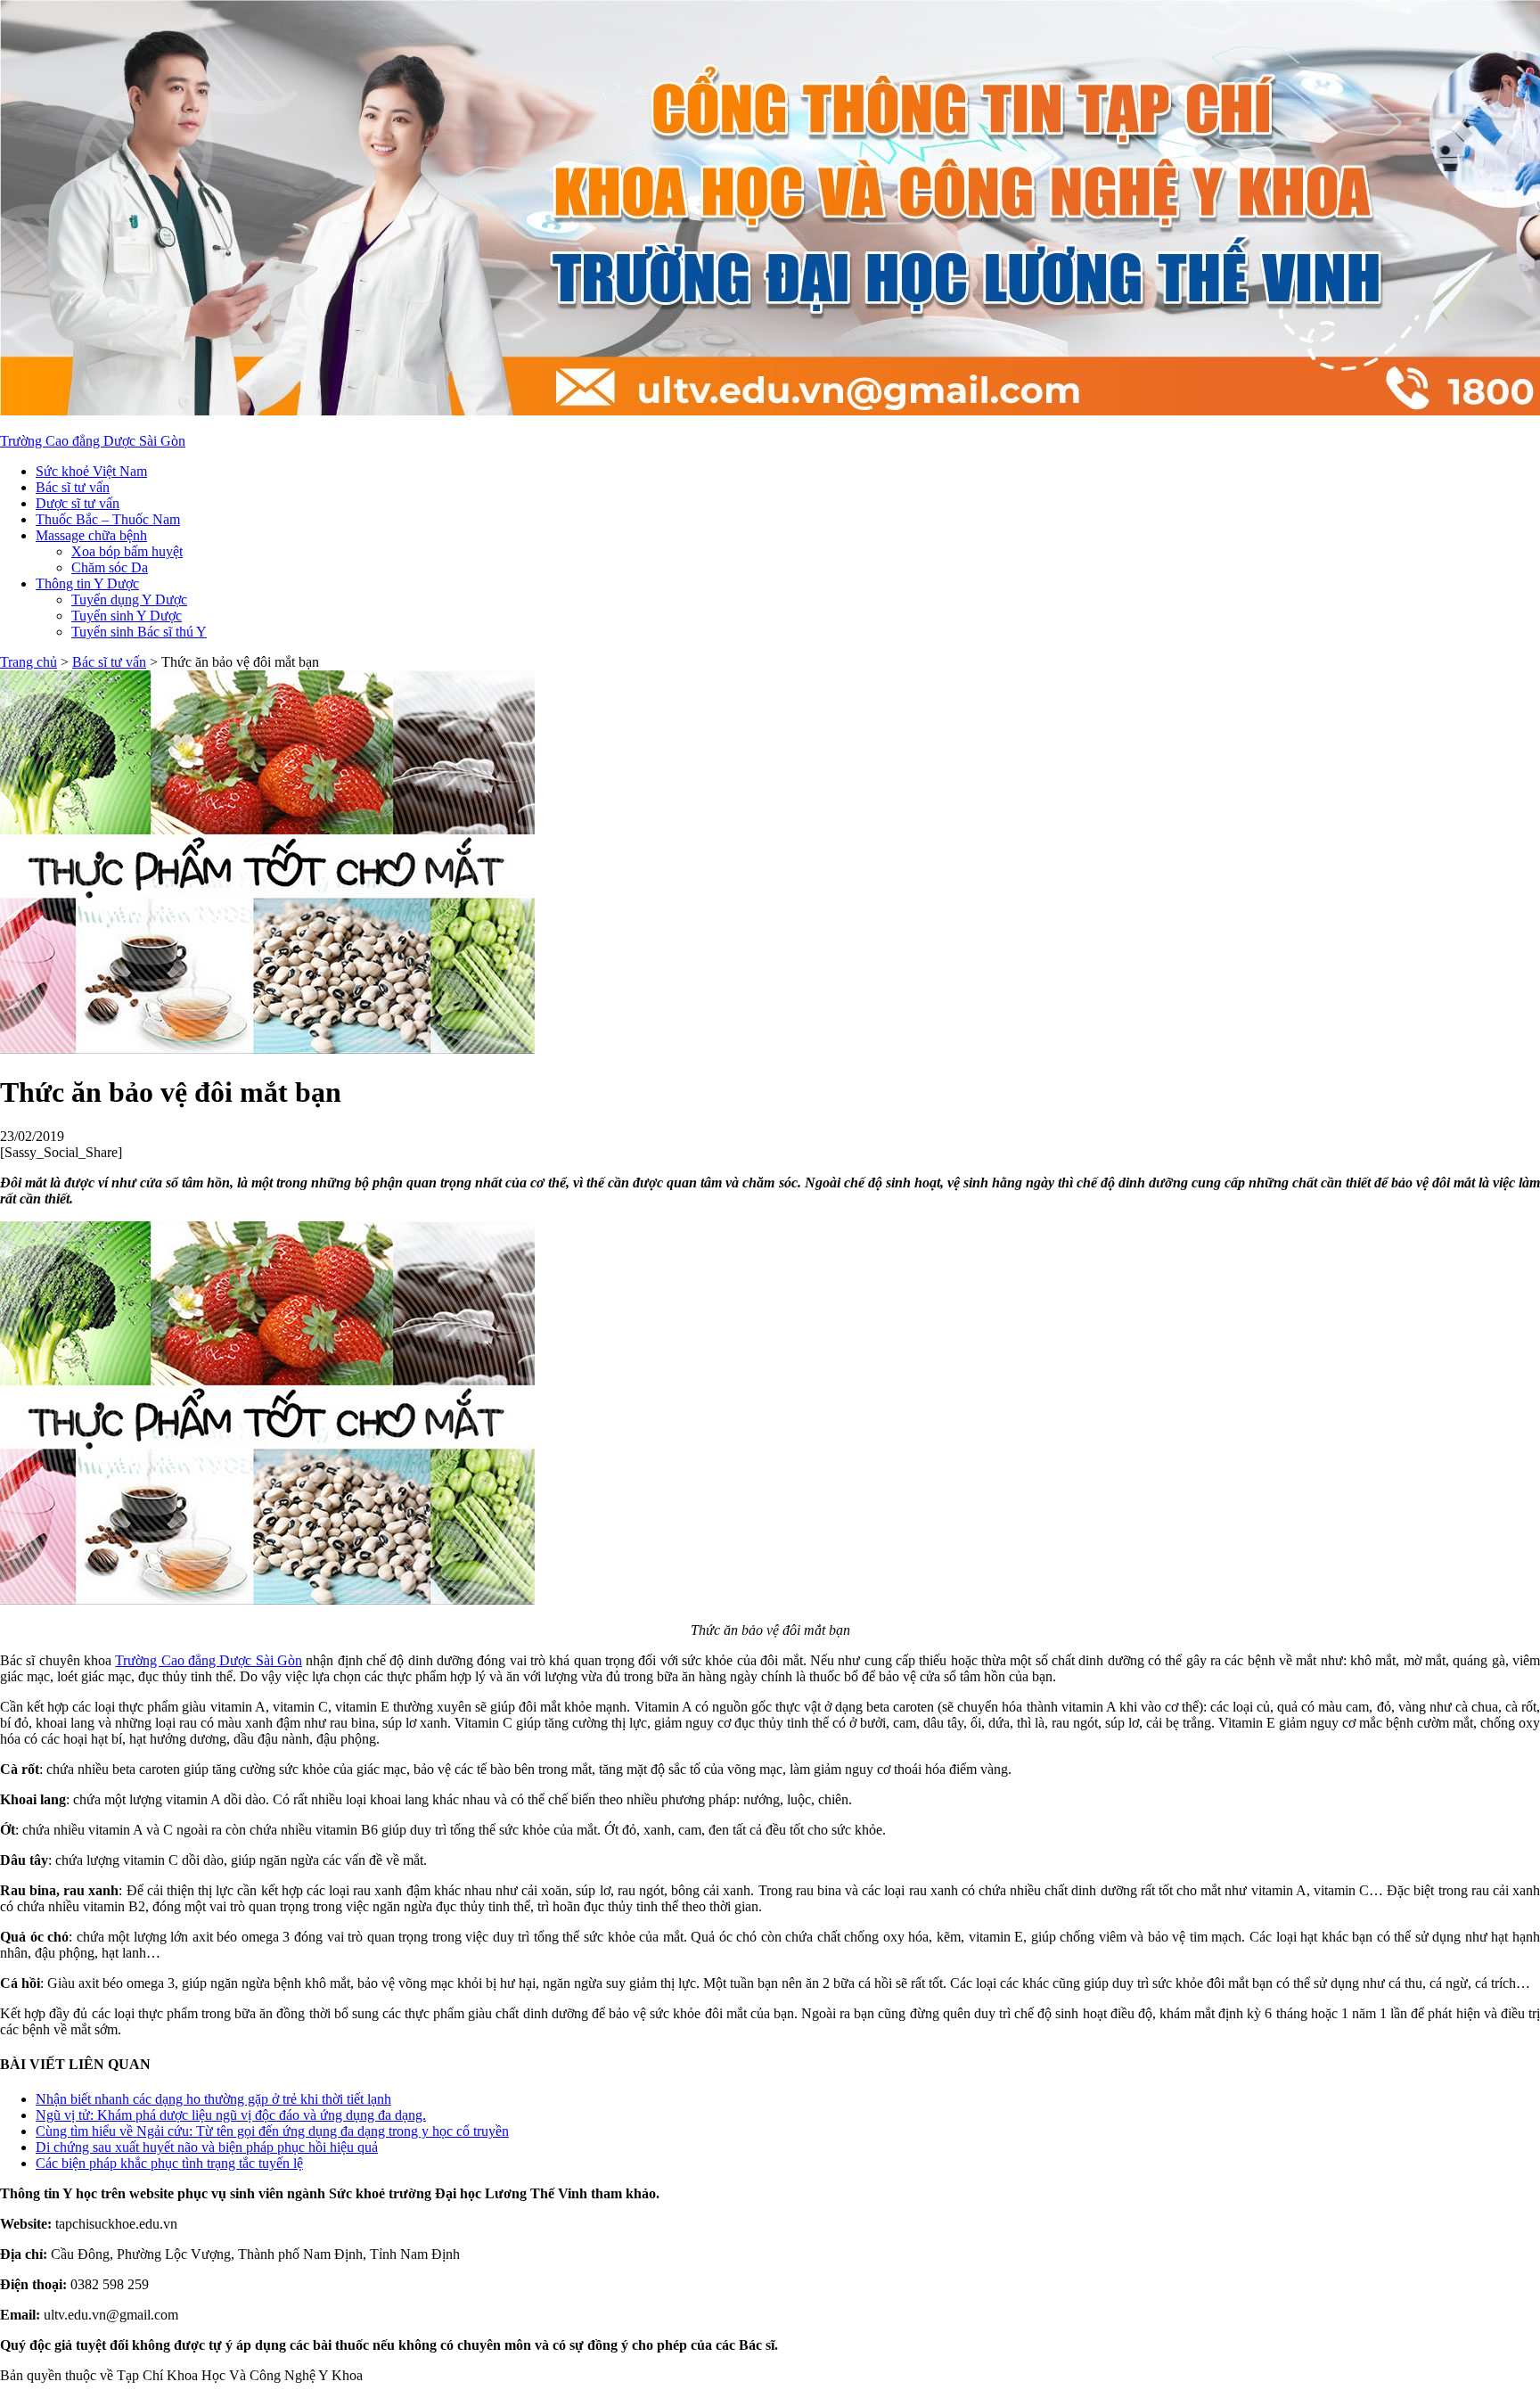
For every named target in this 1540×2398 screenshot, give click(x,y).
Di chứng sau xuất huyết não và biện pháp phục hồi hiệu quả (207, 2147)
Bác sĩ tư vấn (73, 487)
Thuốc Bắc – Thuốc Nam (108, 519)
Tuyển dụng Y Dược (129, 599)
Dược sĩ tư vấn (78, 503)
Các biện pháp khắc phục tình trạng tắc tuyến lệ (169, 2163)
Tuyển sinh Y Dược (127, 616)
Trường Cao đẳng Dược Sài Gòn (93, 441)
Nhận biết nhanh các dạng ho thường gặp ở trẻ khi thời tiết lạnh (213, 2099)
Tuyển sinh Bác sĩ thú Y (139, 632)
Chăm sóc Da (110, 567)
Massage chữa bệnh (91, 535)
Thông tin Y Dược (87, 583)
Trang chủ (29, 662)
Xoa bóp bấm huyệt (127, 551)
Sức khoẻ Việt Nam (91, 471)
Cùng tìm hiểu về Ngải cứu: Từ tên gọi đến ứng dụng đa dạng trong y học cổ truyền (272, 2131)
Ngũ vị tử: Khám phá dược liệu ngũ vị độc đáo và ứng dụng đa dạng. (231, 2115)
